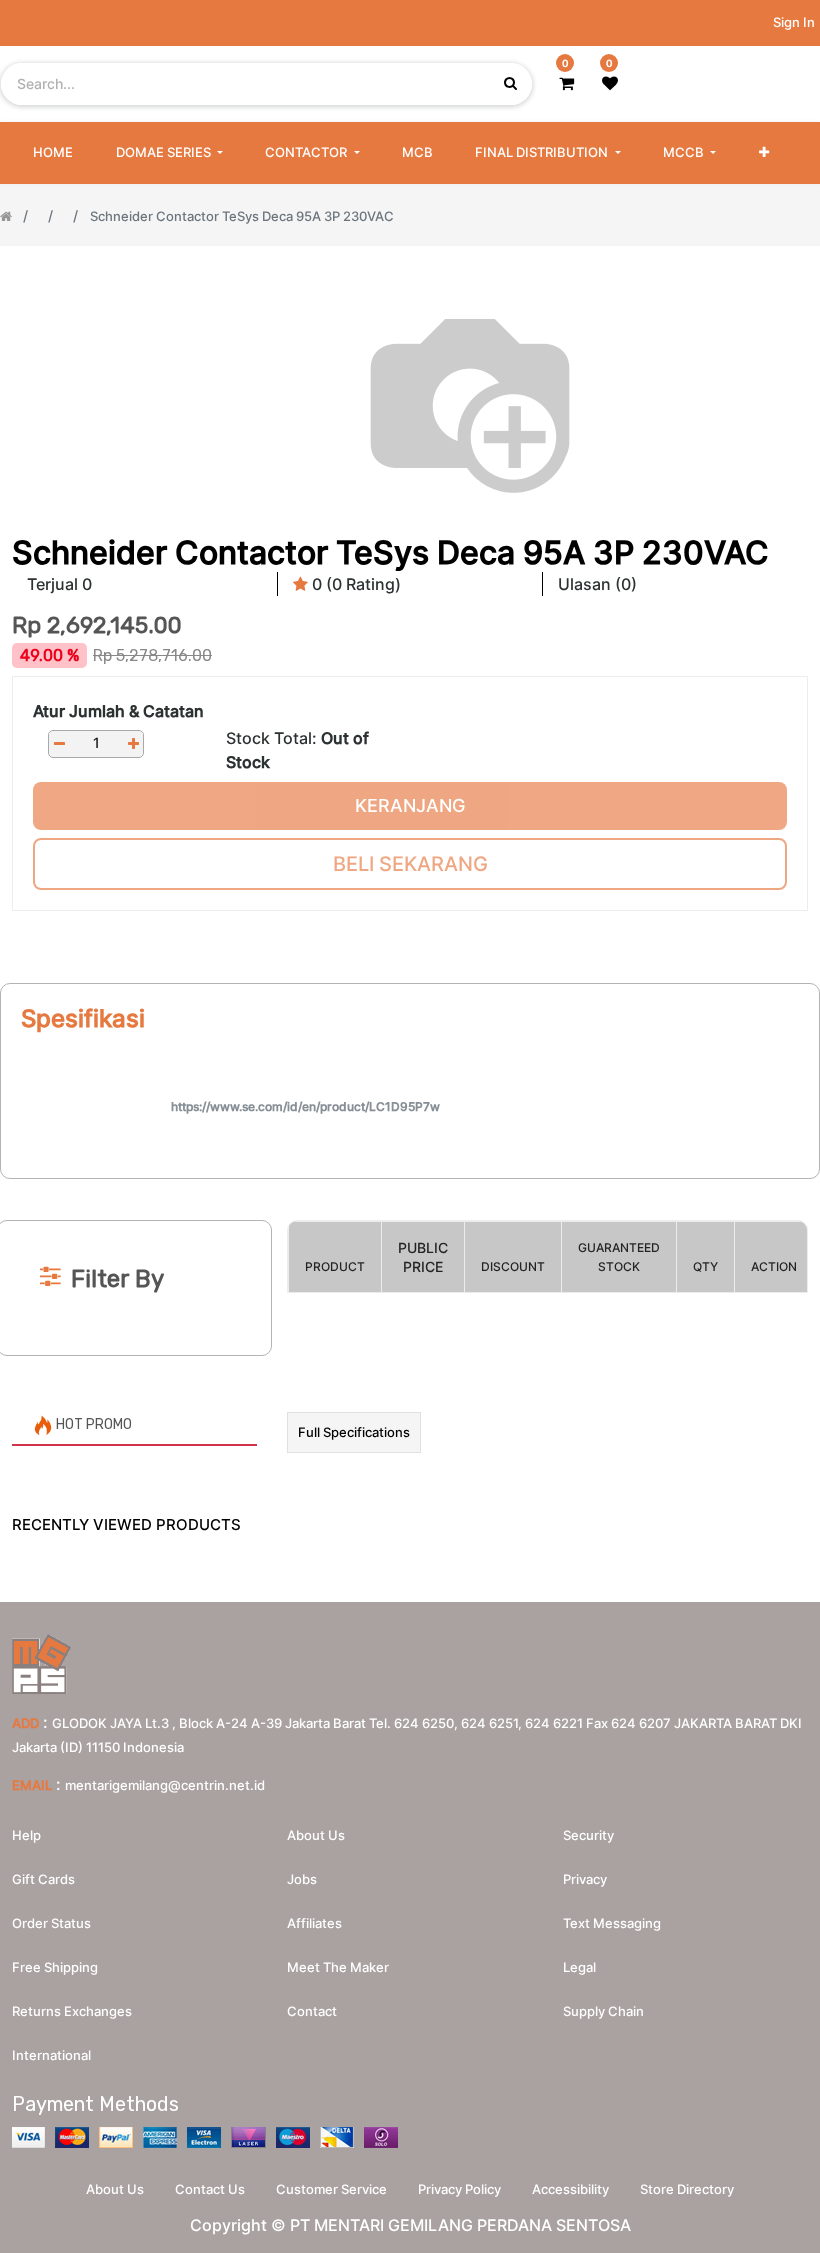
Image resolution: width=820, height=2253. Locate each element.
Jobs (302, 1879)
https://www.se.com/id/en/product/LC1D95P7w (305, 1106)
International (51, 2055)
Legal (579, 1967)
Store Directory (687, 2189)
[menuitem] (53, 153)
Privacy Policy (459, 2189)
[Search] (410, 1187)
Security (588, 1835)
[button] (764, 153)
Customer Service (331, 2189)
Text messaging (612, 1923)
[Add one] (133, 743)
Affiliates (314, 1923)
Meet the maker (338, 1967)
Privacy (585, 1879)
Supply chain (603, 2011)
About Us (115, 2189)
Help (26, 1835)
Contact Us (210, 2189)
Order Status (51, 1923)
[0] (566, 83)
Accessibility (570, 2189)
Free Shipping (55, 1967)
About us (316, 1835)
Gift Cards (43, 1879)
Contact (312, 2011)
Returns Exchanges (72, 2011)
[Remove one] (59, 743)
